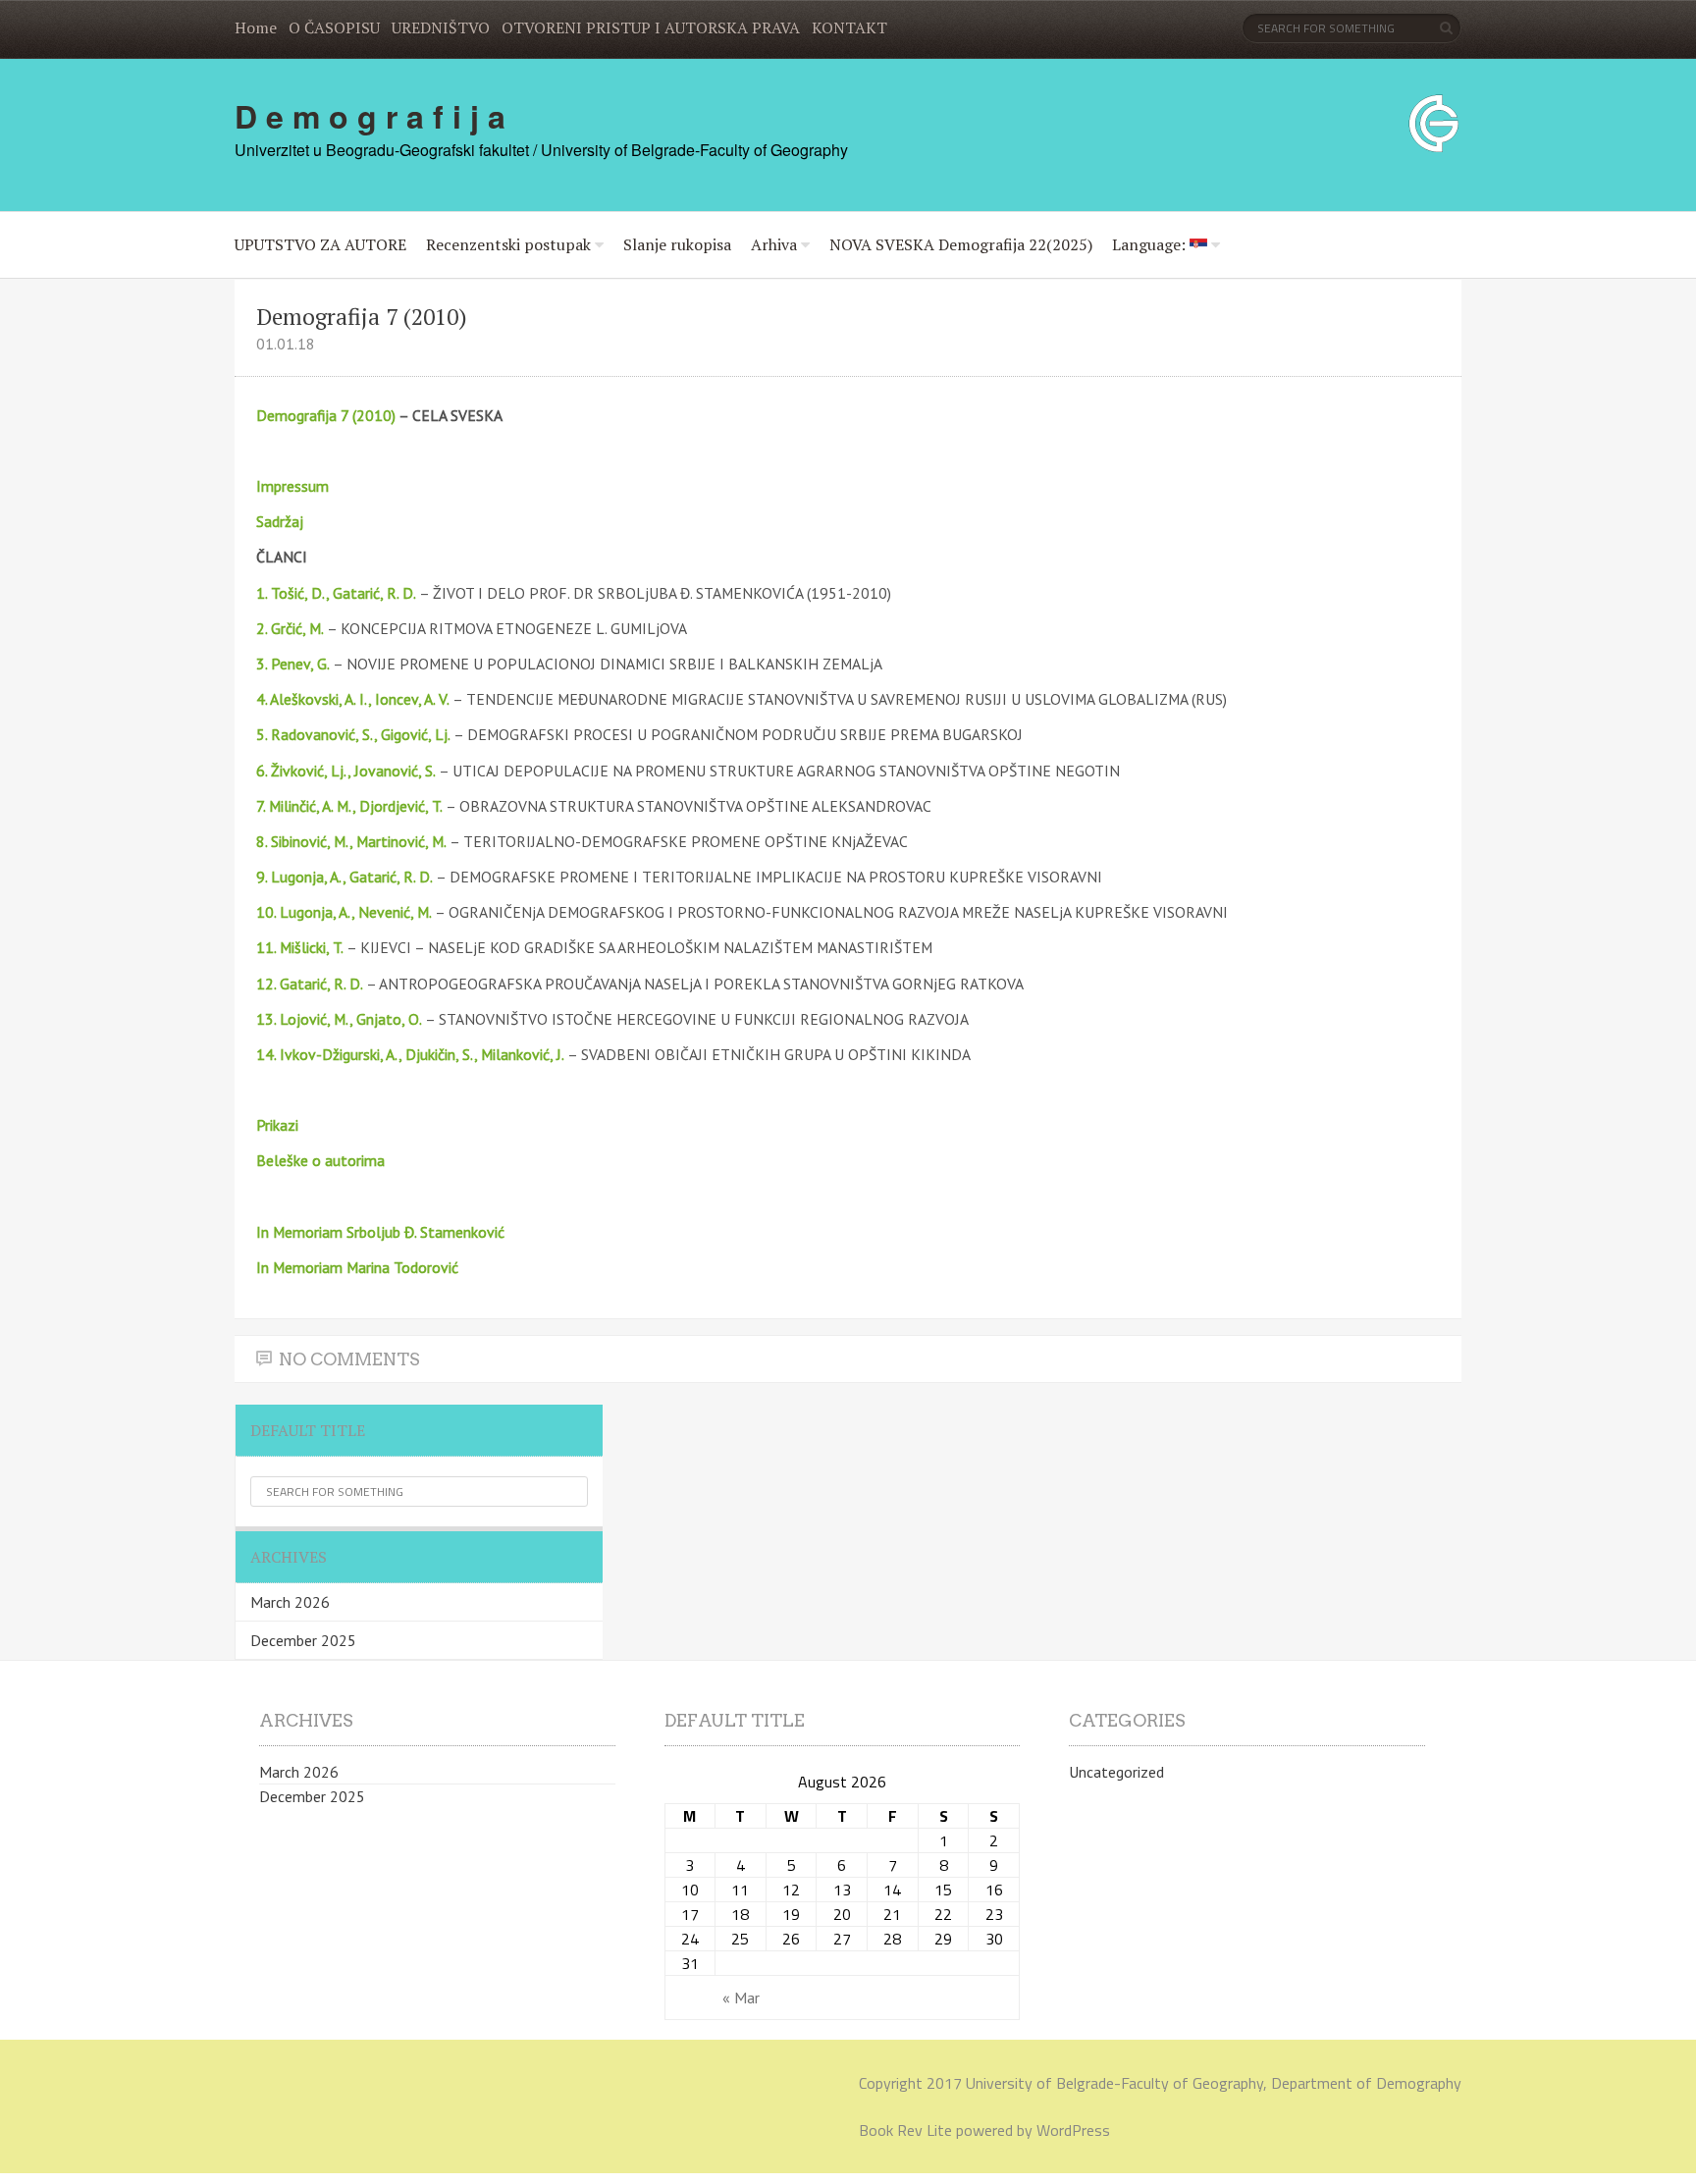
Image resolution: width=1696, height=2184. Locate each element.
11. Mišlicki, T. (300, 947)
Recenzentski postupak (508, 244)
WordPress (1073, 2130)
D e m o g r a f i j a (370, 116)
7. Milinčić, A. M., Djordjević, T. (349, 806)
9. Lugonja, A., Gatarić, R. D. (344, 877)
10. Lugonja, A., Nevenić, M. (344, 912)
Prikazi (277, 1125)
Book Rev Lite (905, 2130)
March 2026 (290, 1602)
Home (256, 27)
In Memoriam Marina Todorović (357, 1267)
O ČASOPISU (334, 27)
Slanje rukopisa (677, 244)
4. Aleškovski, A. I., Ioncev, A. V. (354, 699)
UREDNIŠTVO (441, 27)
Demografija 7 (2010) (326, 415)
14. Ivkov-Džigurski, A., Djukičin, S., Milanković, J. (410, 1054)
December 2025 (303, 1640)
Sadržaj (280, 521)
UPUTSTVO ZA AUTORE (320, 244)
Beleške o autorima (320, 1160)
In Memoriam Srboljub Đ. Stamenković (380, 1232)
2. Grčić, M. (290, 628)
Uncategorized (1116, 1772)
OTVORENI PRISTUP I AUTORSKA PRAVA (651, 27)
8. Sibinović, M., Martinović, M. (351, 841)
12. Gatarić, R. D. (310, 984)
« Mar (741, 1998)
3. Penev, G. (293, 664)
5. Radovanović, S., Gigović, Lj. (353, 734)
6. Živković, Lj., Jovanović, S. (346, 771)
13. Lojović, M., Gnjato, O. (339, 1019)
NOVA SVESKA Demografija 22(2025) (961, 244)
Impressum (292, 486)
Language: (1151, 244)
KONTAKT (849, 27)
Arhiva (774, 244)
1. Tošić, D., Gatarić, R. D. (338, 593)
